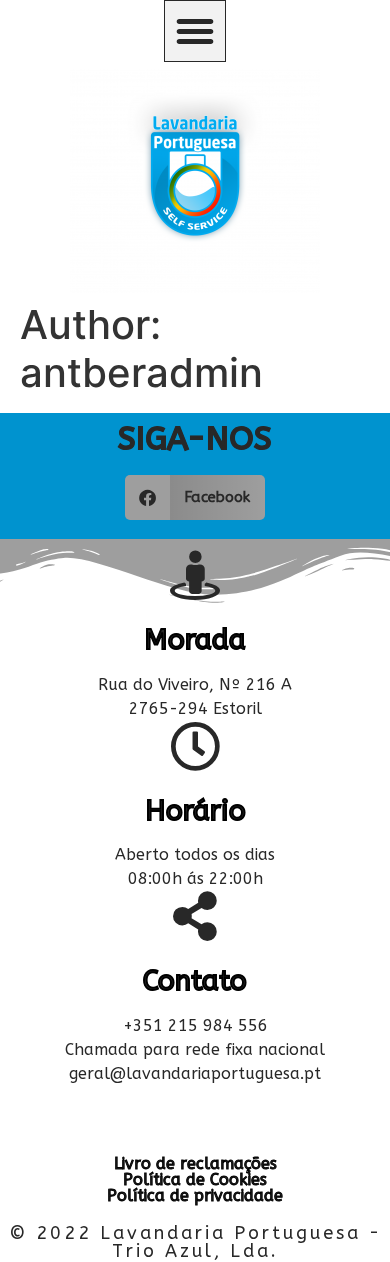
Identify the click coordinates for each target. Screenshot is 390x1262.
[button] (195, 31)
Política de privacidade (195, 1195)
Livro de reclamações (195, 1163)
